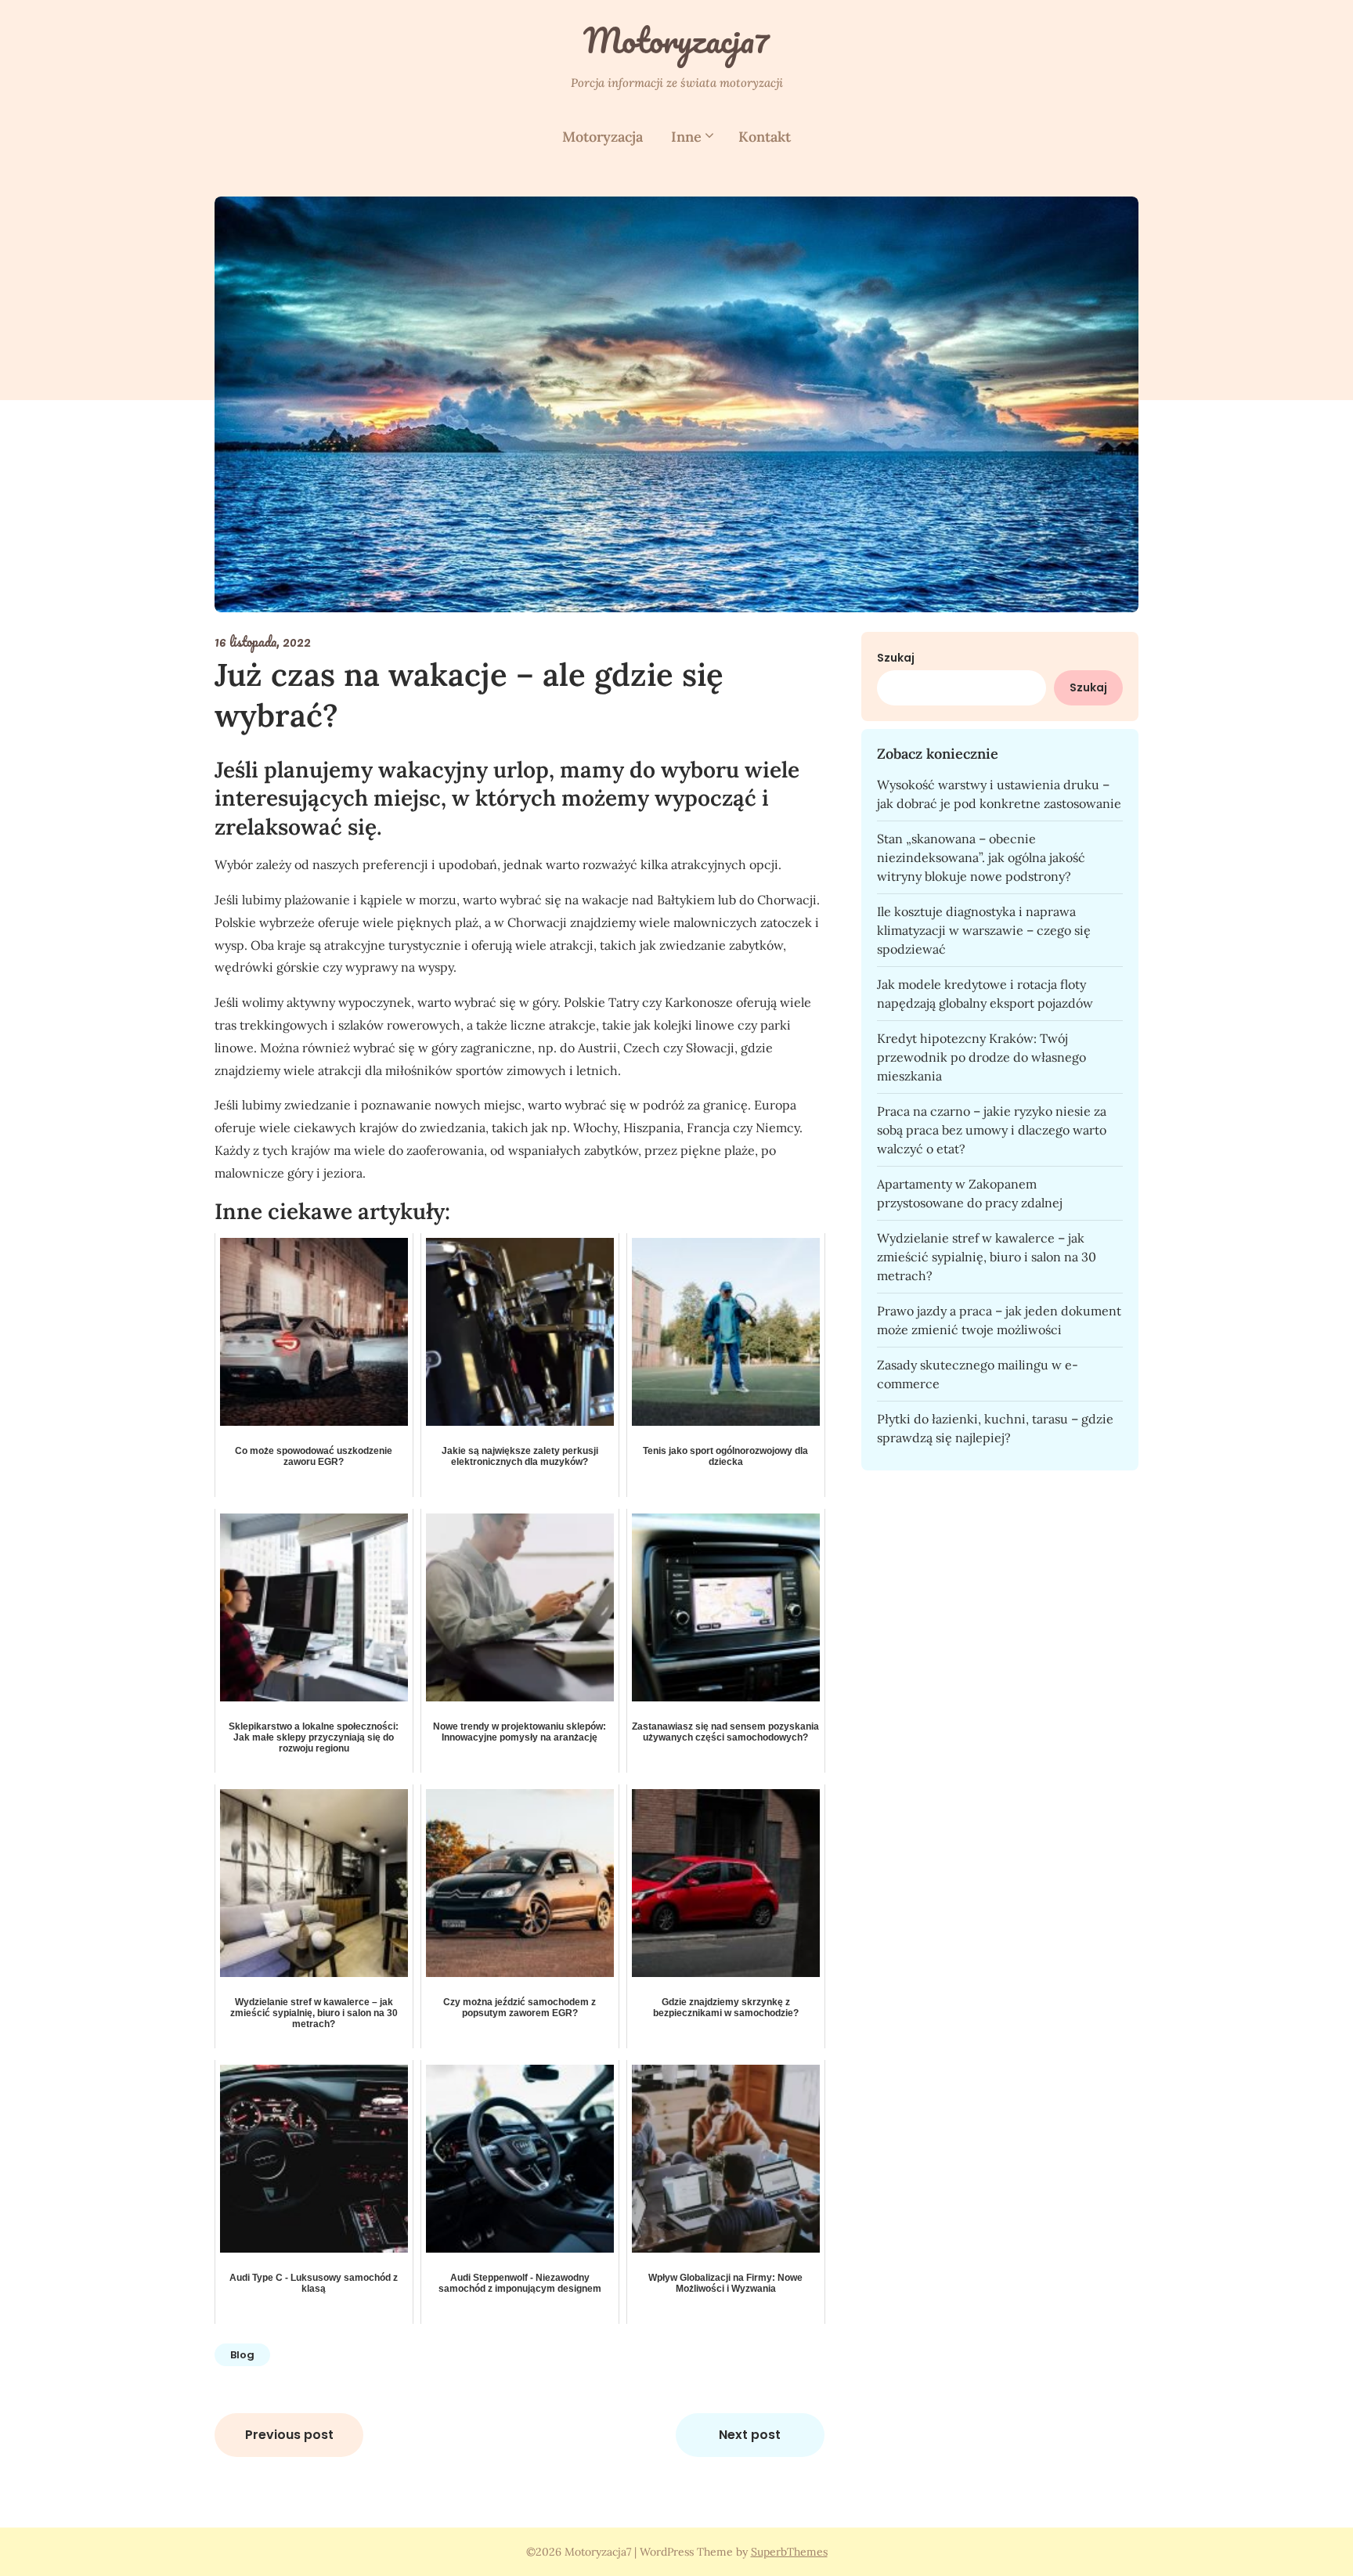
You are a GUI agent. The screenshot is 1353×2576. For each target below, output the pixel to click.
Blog (242, 2355)
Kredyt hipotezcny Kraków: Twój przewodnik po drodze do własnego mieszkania (981, 1057)
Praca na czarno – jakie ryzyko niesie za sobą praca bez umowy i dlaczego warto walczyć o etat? (992, 1130)
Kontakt (765, 137)
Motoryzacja (603, 137)
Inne (686, 137)
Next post (750, 2435)
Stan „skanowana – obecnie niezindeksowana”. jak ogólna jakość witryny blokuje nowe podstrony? (981, 857)
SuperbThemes (789, 2552)
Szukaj (896, 658)
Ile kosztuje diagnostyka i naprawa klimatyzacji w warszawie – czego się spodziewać (984, 930)
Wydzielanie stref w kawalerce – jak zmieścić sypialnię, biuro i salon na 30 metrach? (987, 1257)
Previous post (289, 2435)
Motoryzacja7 (676, 40)
